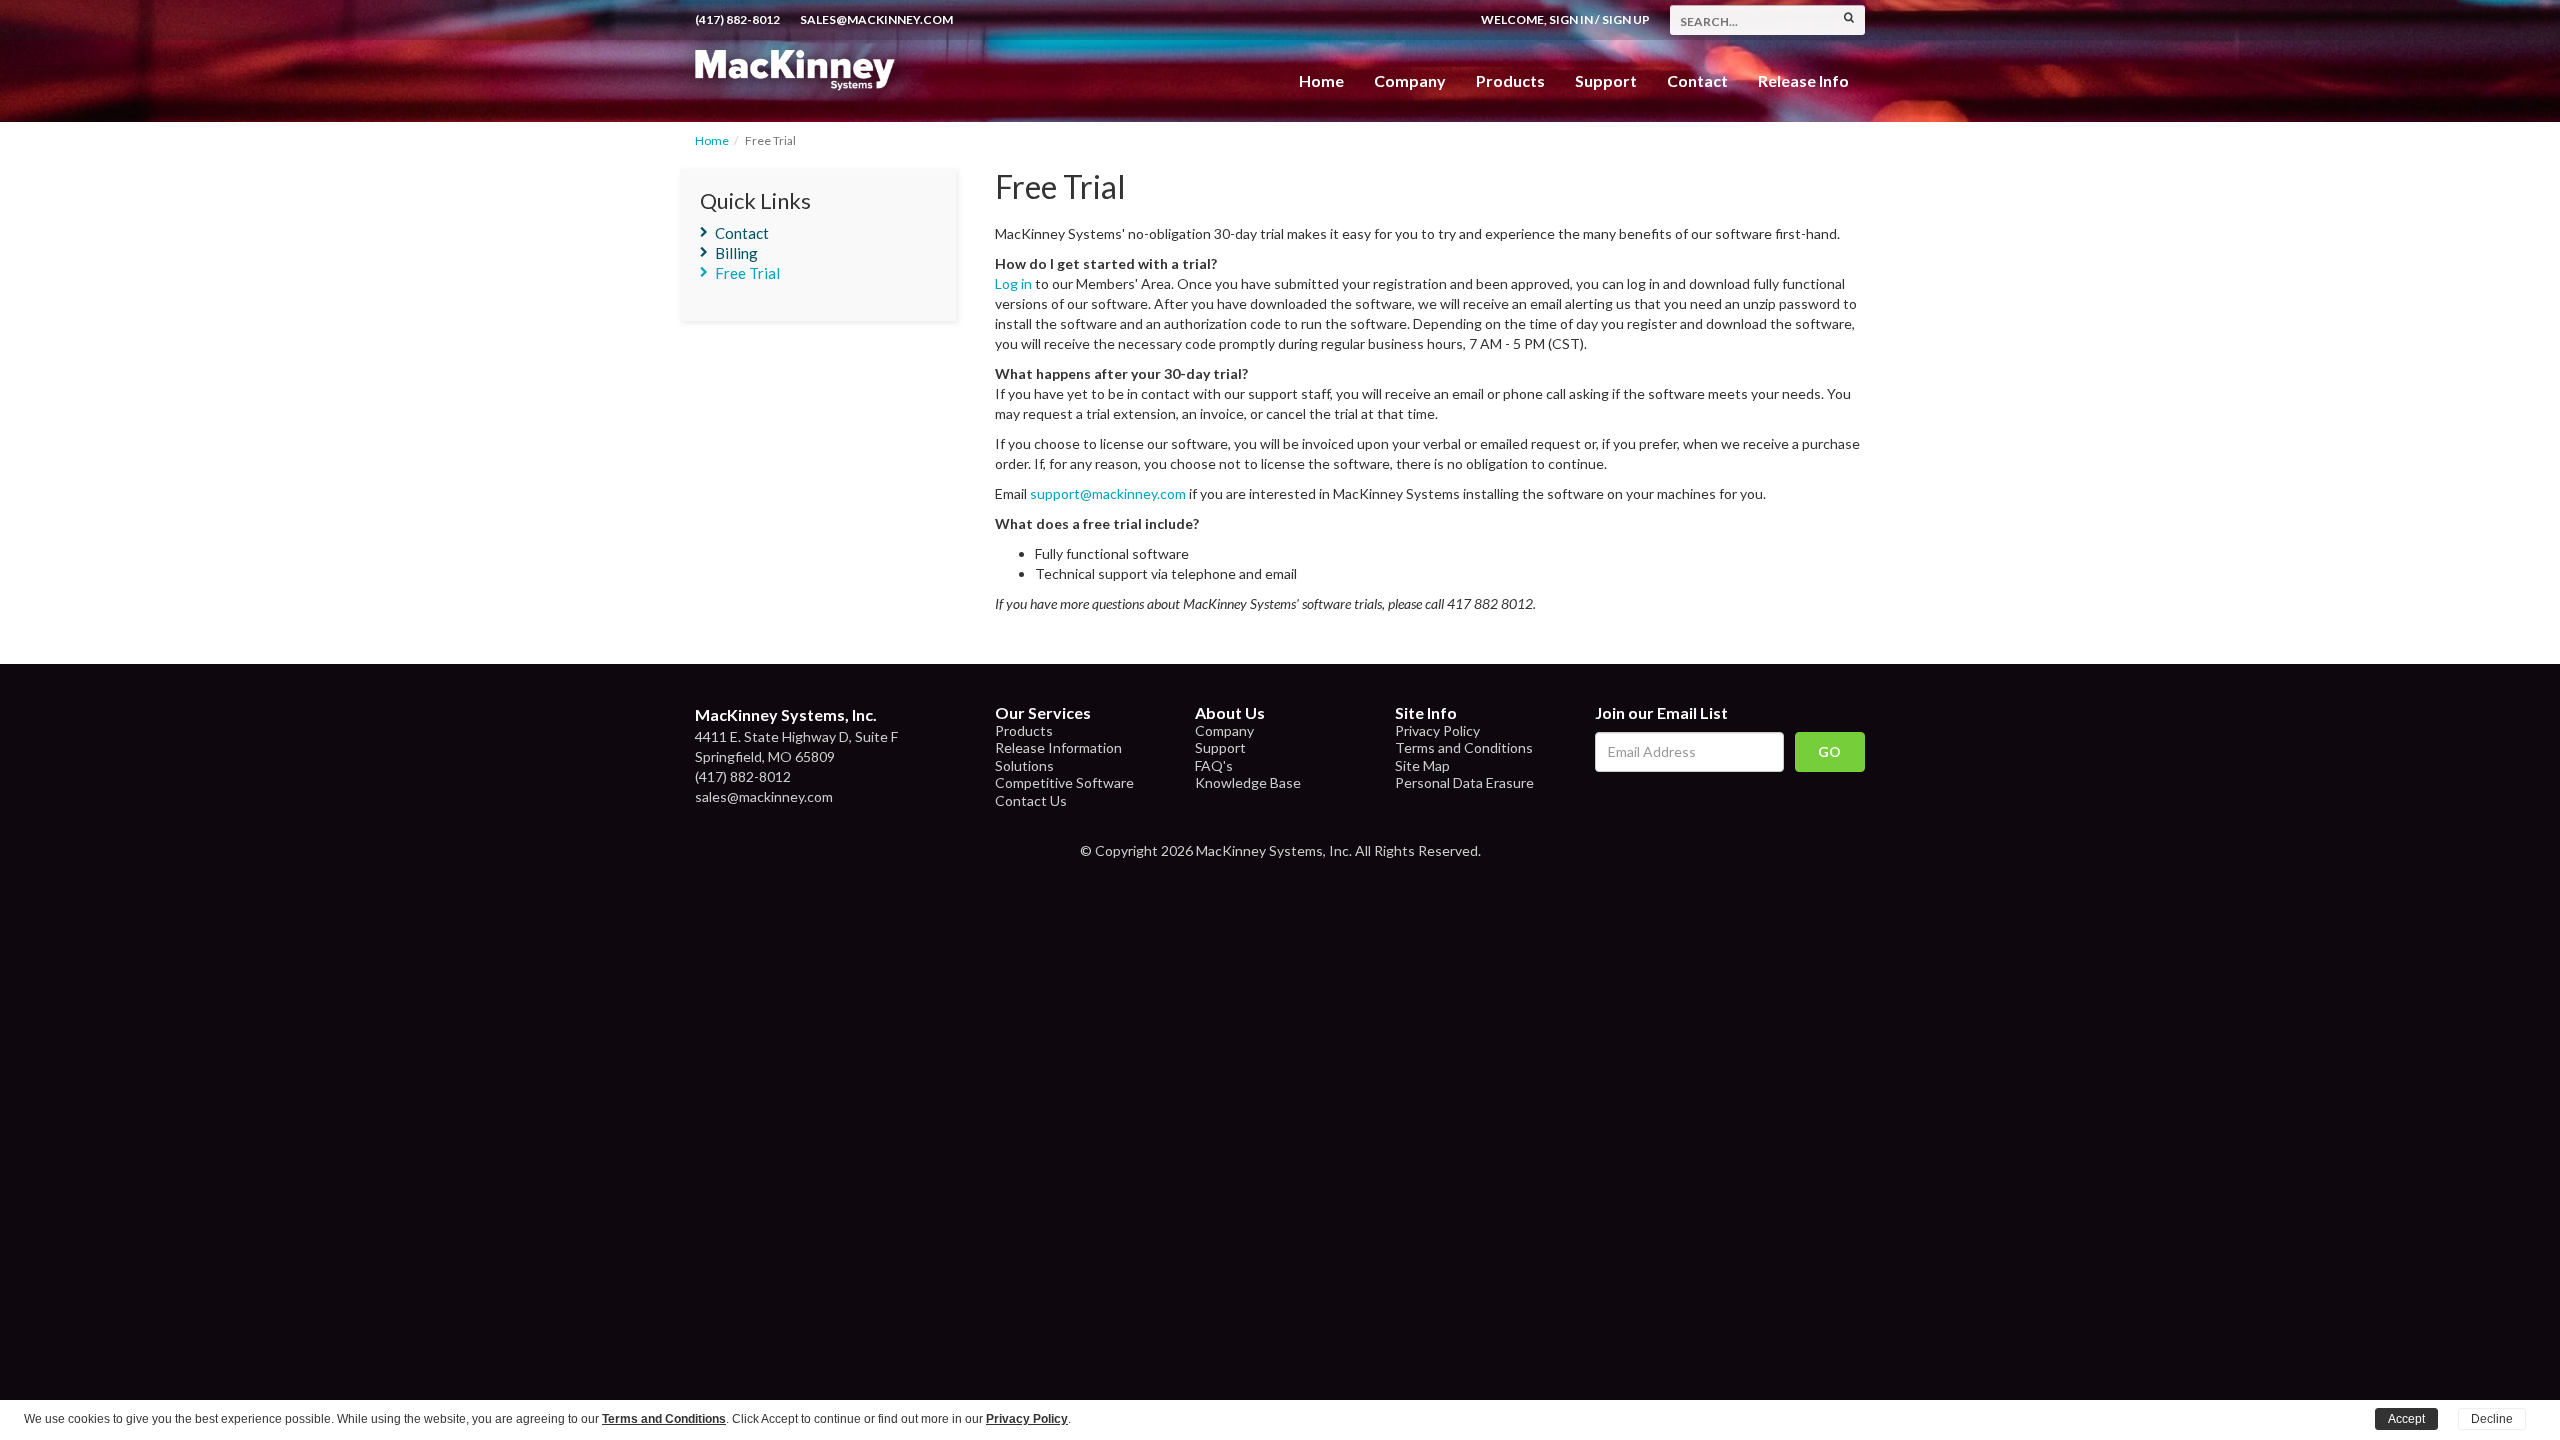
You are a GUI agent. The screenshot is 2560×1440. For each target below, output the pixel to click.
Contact (1697, 80)
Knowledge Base (1248, 782)
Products (1024, 730)
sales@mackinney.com (876, 19)
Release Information (1058, 747)
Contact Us (1031, 800)
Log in (1013, 283)
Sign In (1571, 19)
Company (1410, 80)
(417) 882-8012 (737, 19)
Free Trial (747, 273)
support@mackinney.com (1108, 493)
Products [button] (1510, 80)
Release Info (1803, 80)
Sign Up (1626, 19)
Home (1321, 80)
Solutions (1024, 765)
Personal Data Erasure (1464, 782)
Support (1606, 80)
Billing (736, 253)
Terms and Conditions (1464, 747)
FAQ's (1214, 765)
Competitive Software (1064, 782)
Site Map (1422, 765)
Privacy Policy (1437, 730)
